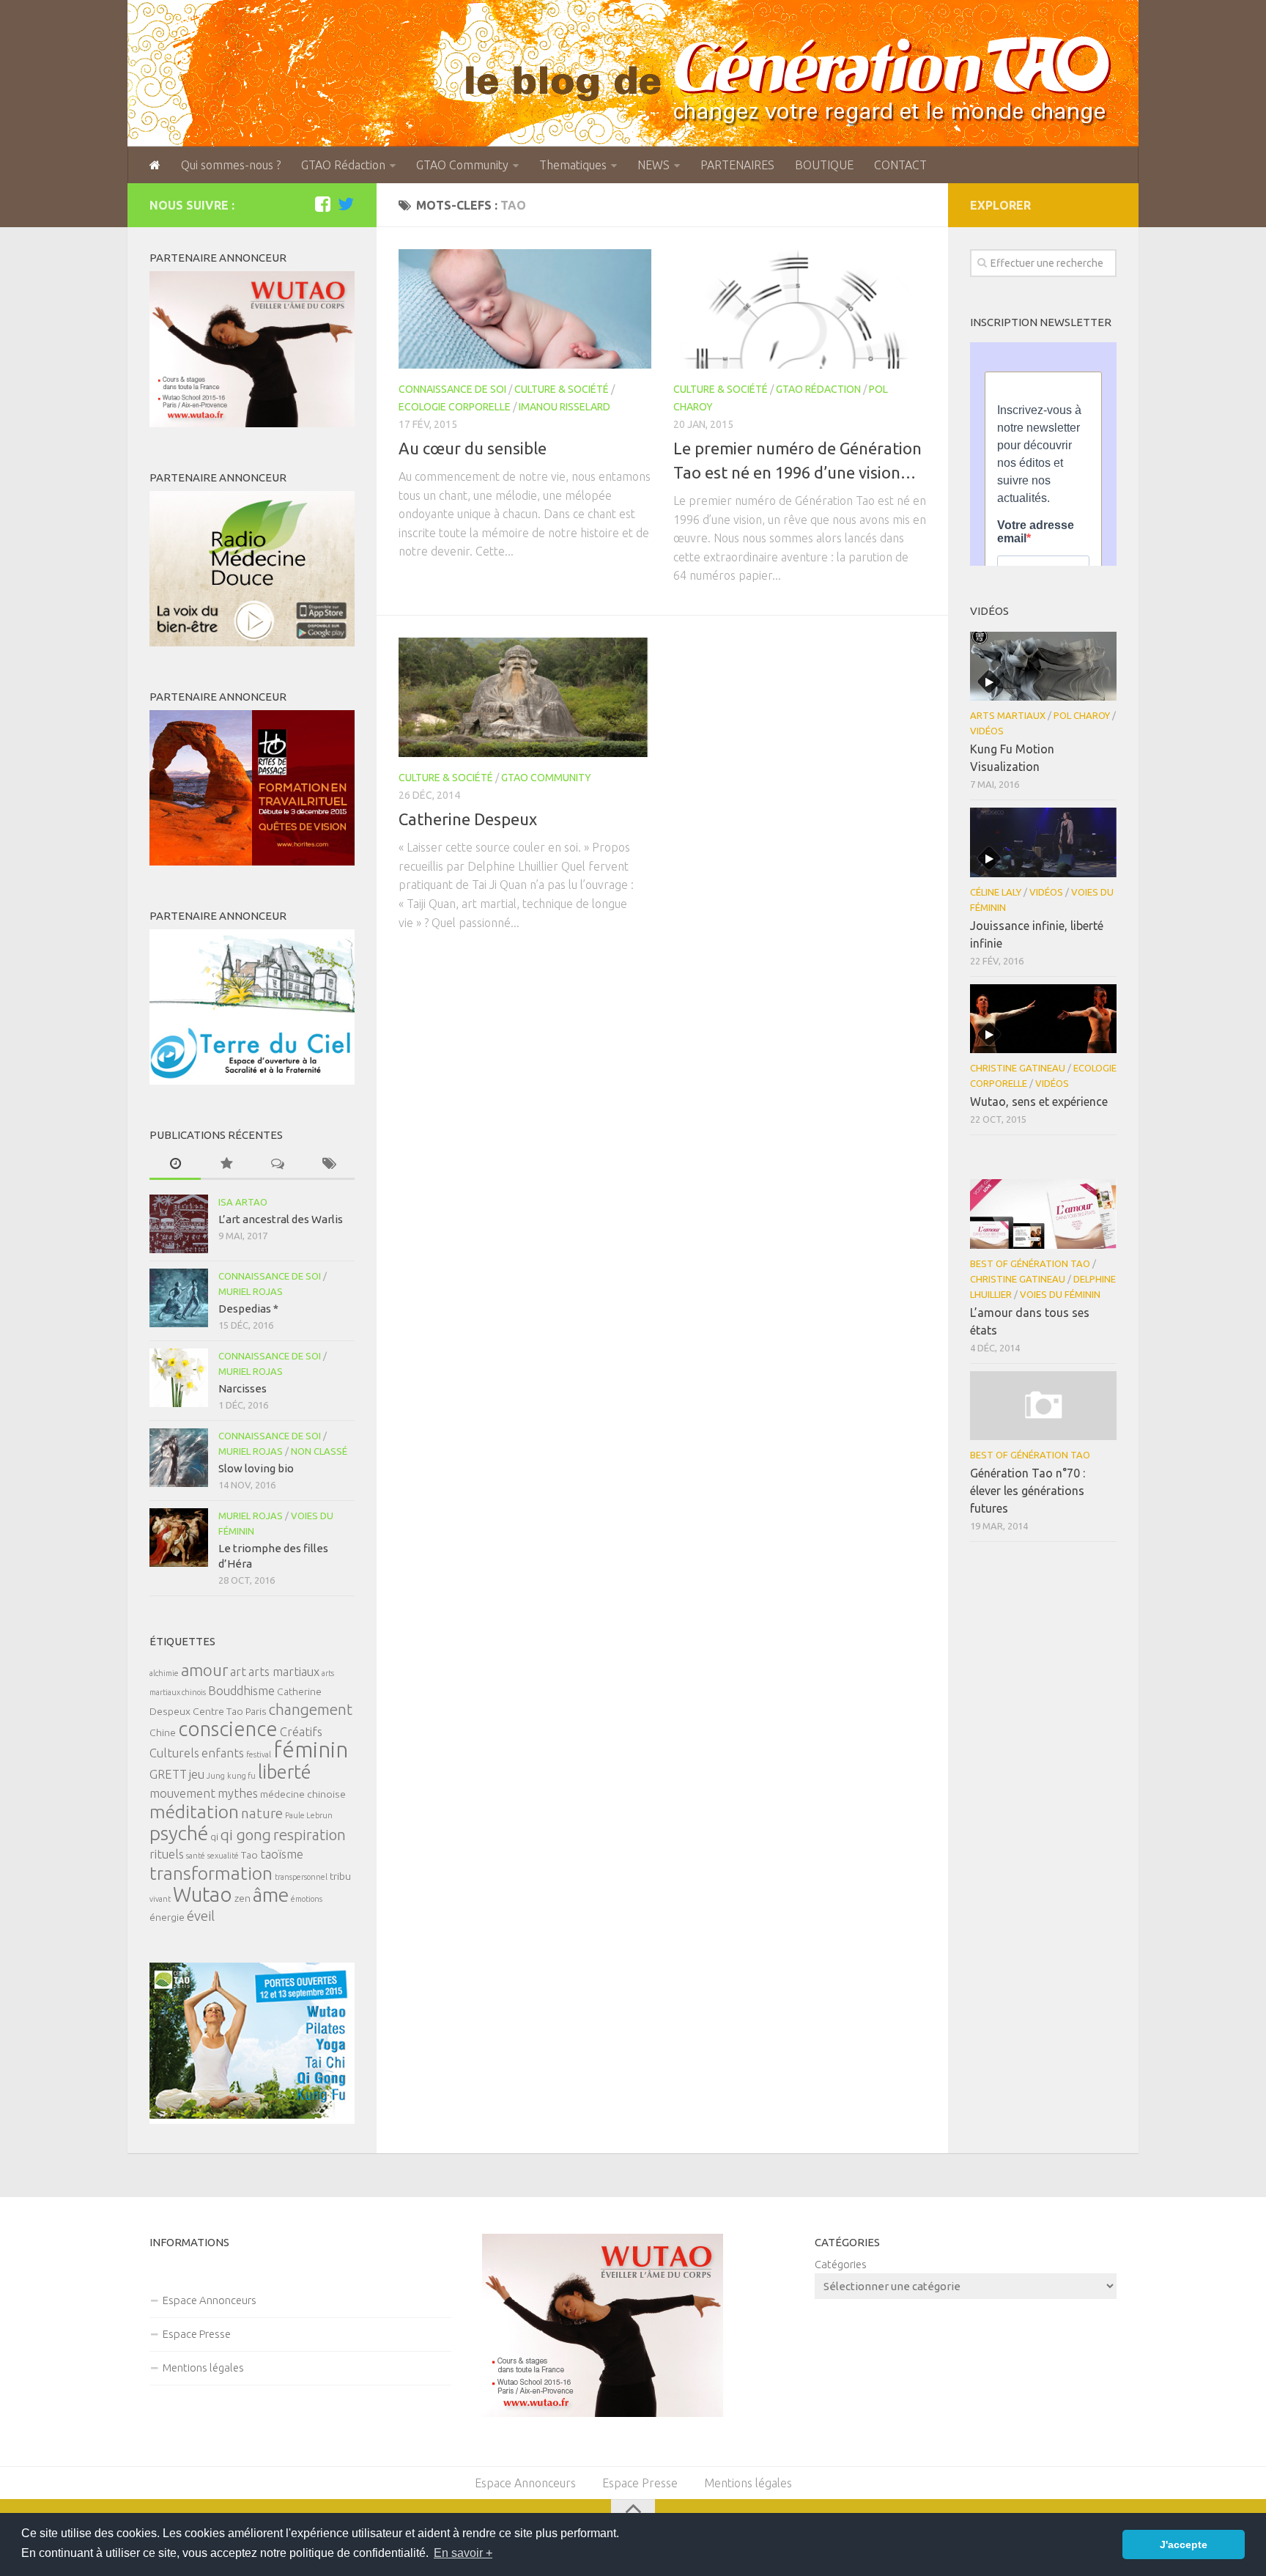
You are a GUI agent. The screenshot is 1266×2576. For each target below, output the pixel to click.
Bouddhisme (241, 1691)
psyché (179, 1833)
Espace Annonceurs (210, 2300)
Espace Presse (197, 2334)
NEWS (654, 165)
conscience (228, 1728)
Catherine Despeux (468, 819)
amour (204, 1670)
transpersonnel (301, 1877)
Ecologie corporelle (455, 407)
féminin (311, 1750)
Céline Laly (996, 892)
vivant (160, 1899)
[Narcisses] (179, 1378)
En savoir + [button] (463, 2553)
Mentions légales (203, 2368)
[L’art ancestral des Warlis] (179, 1224)
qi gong (246, 1835)
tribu (340, 1876)
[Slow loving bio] (179, 1458)
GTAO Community (462, 165)
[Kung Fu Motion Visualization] (1043, 666)
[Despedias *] (179, 1298)
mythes (238, 1793)
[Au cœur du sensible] (525, 309)
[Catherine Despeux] (525, 697)
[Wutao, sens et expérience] (1043, 1019)
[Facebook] (322, 204)
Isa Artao (243, 1202)
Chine (163, 1732)
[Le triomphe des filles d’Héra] (179, 1538)
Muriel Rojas (251, 1291)
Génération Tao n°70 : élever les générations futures (1028, 1491)
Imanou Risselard (564, 407)
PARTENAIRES (737, 165)
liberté (285, 1772)
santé (196, 1856)
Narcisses (243, 1388)
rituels (167, 1854)
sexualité (223, 1856)
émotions (307, 1899)
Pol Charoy (1082, 715)
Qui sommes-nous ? (231, 165)
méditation (194, 1812)
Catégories (841, 2264)
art (238, 1672)
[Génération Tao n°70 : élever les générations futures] (1043, 1406)
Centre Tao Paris (230, 1711)
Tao (249, 1855)
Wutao (203, 1894)
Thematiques (573, 165)
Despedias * (248, 1309)
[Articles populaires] (226, 1164)
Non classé (319, 1451)
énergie (167, 1917)
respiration (310, 1835)
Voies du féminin (1060, 1294)
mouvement (182, 1793)
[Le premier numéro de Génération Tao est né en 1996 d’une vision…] (800, 309)
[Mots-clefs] (329, 1164)
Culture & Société (562, 389)
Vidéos (987, 731)
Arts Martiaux (1008, 715)
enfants (223, 1753)
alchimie (164, 1673)
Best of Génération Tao (1030, 1263)
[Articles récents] (175, 1164)
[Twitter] (346, 204)
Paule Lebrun (309, 1815)
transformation (211, 1873)
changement (311, 1709)
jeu (197, 1774)
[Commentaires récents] (278, 1164)
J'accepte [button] (1184, 2544)
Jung (216, 1776)
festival (259, 1754)
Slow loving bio (256, 1468)
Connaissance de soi (452, 389)
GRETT (168, 1774)
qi (214, 1837)
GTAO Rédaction (343, 165)
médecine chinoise (303, 1794)
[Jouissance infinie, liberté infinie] (1043, 842)
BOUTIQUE (824, 165)
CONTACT (900, 165)
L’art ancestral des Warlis (281, 1219)
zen (243, 1898)
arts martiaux (284, 1672)
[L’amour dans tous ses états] (1043, 1214)
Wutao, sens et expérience (1039, 1101)
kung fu (241, 1776)
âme (271, 1894)
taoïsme (282, 1854)
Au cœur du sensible (473, 448)
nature (262, 1813)
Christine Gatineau (1018, 1068)
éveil (201, 1916)
